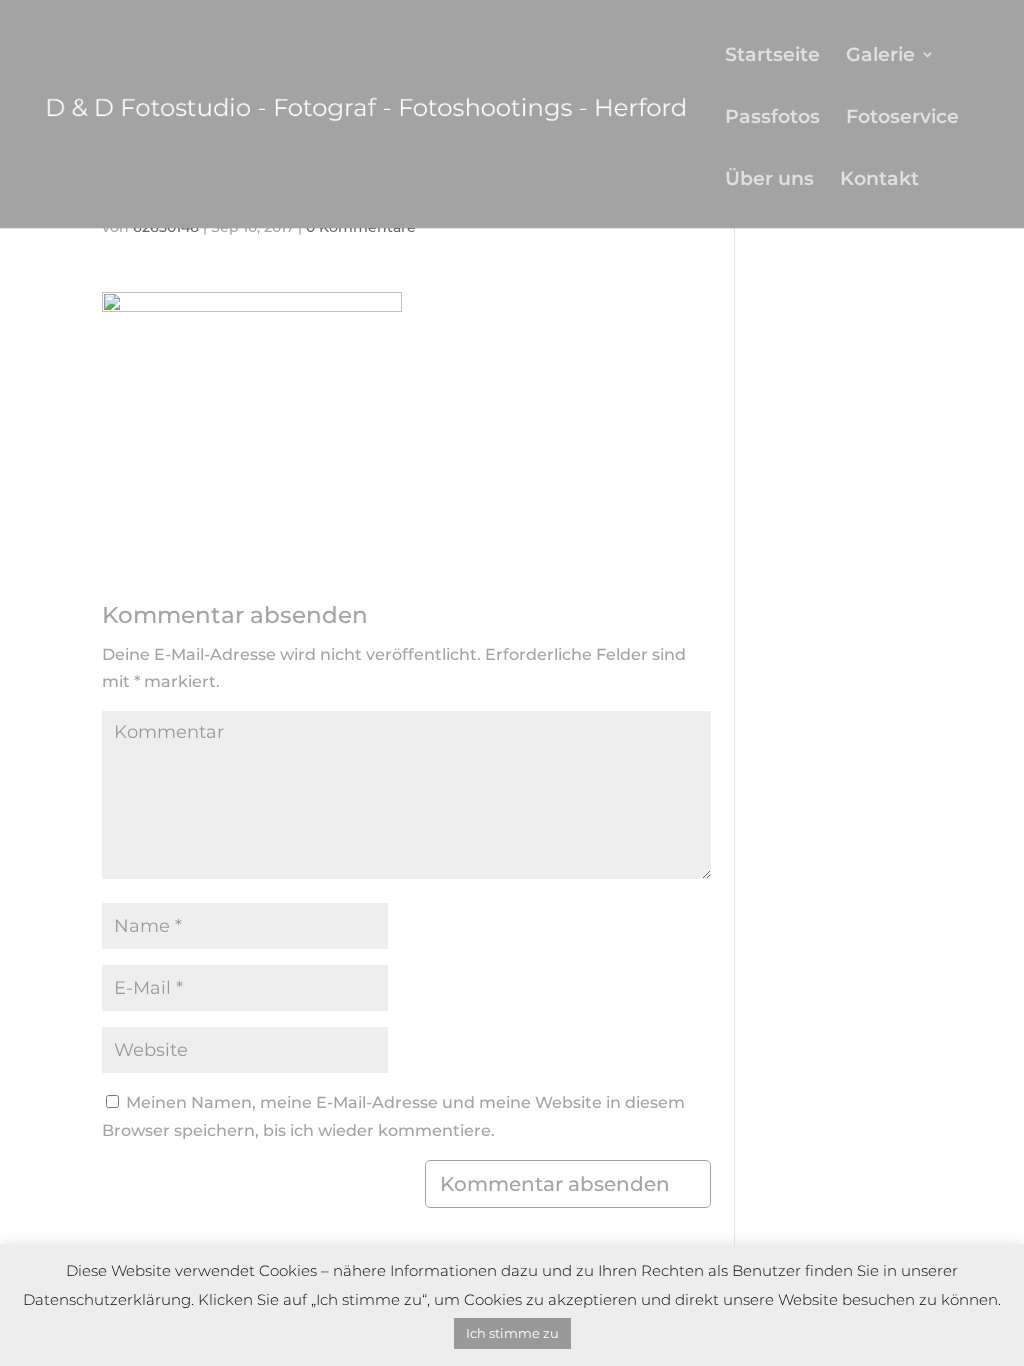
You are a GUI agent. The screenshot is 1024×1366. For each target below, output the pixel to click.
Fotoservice (902, 118)
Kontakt (879, 180)
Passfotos (772, 118)
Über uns (769, 180)
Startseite (772, 56)
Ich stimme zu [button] (512, 1333)
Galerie (880, 56)
